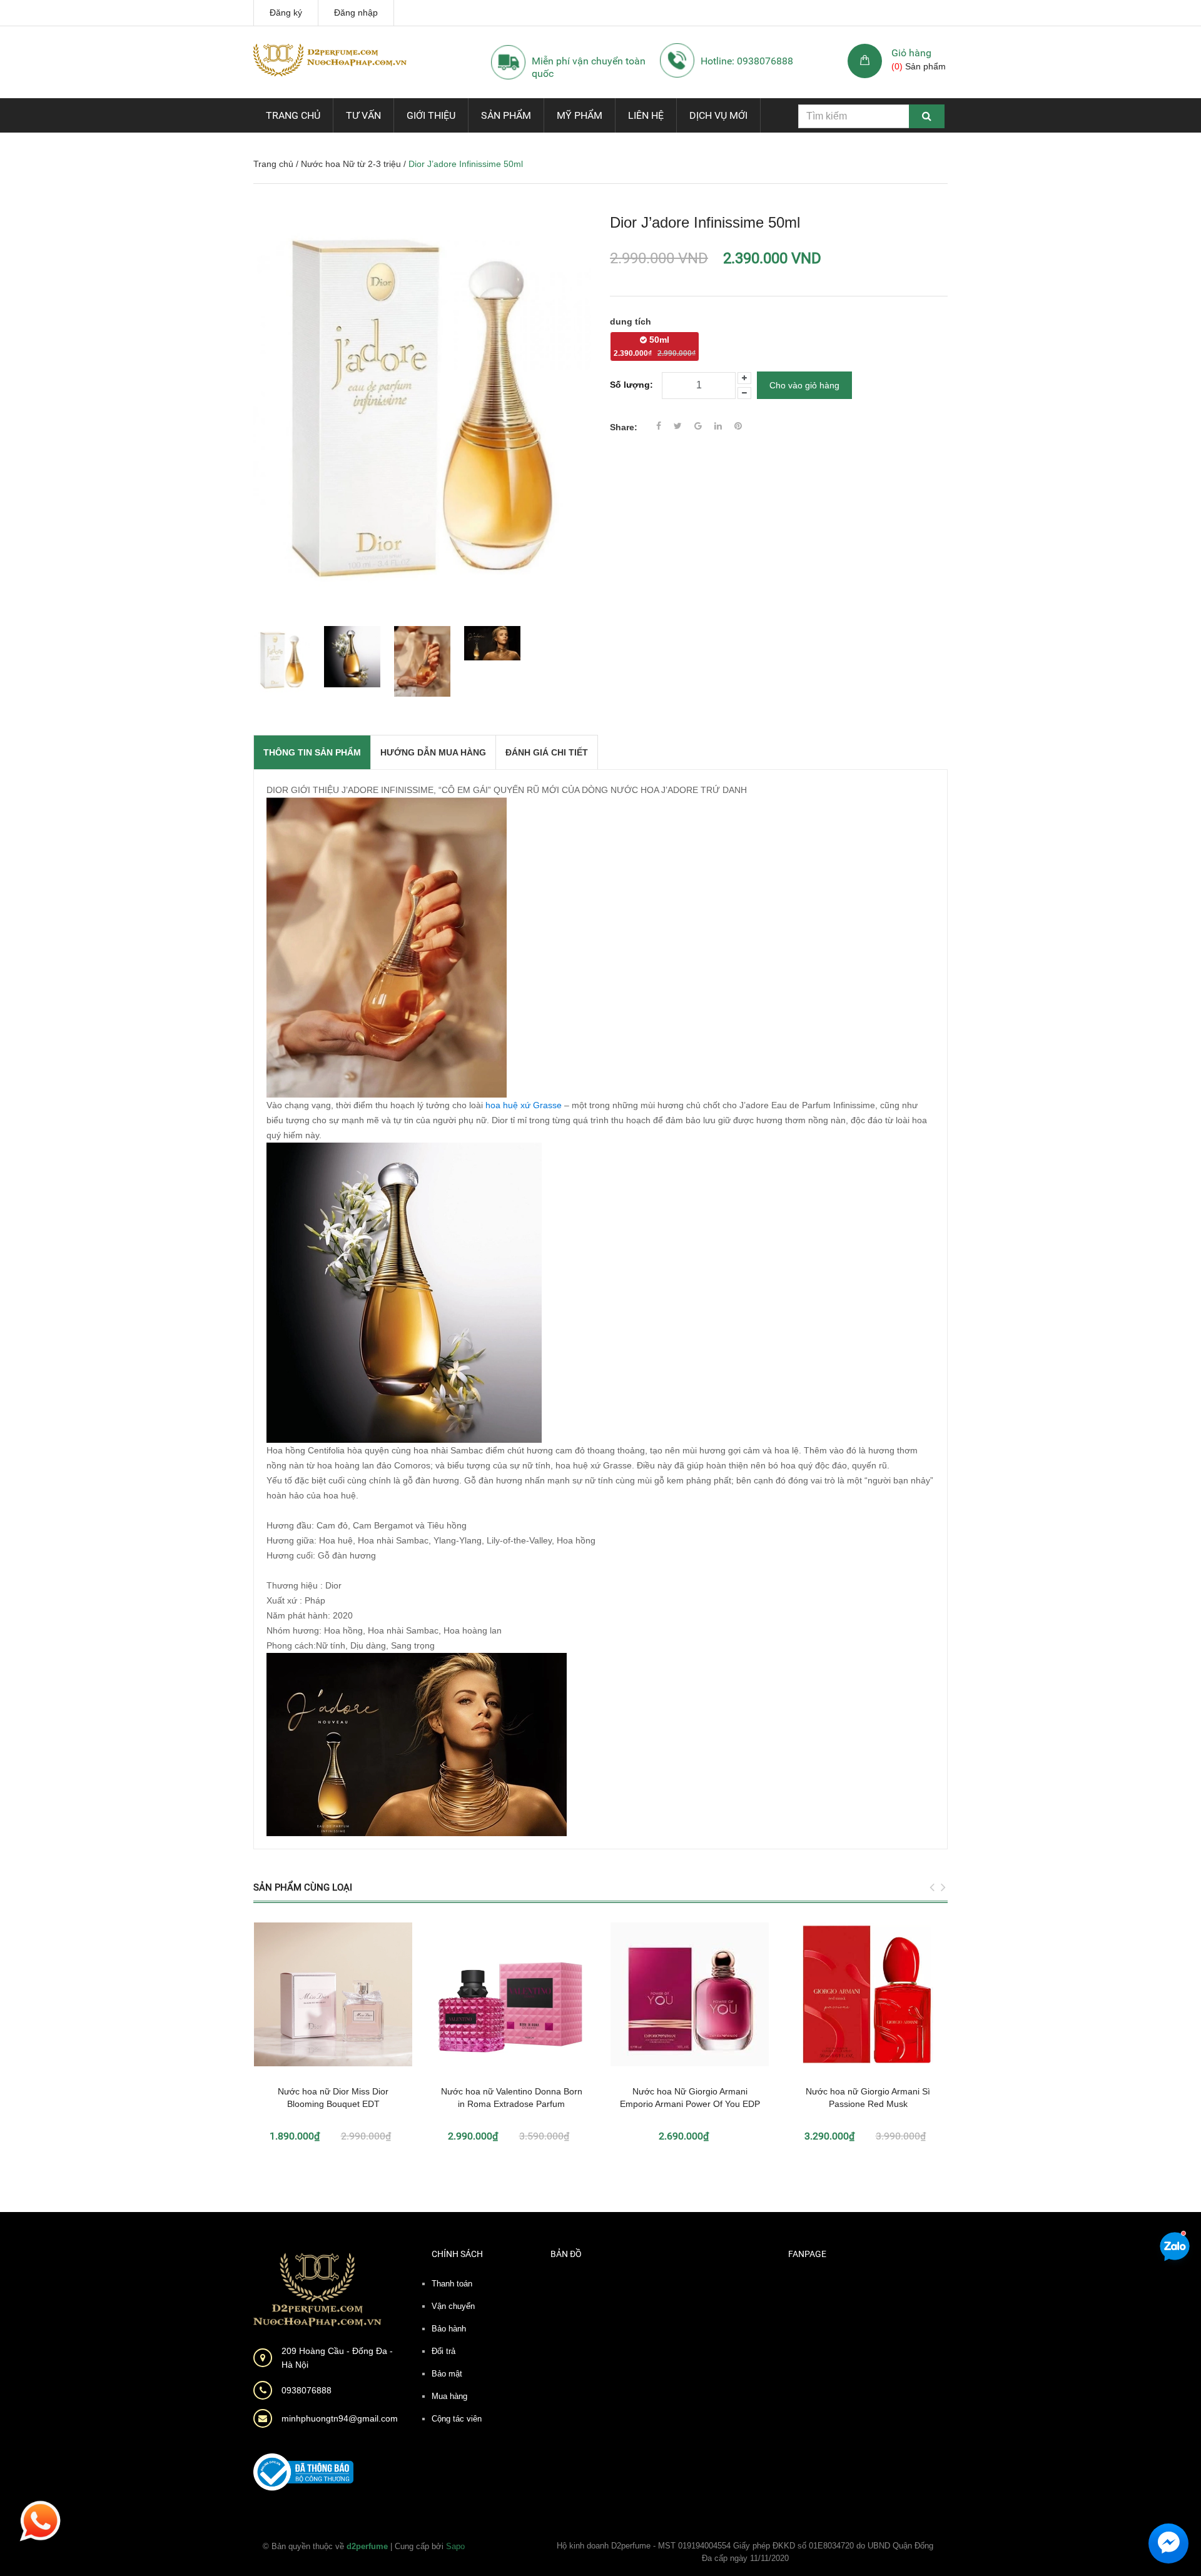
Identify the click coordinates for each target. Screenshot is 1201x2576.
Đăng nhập (356, 13)
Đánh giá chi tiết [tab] (547, 752)
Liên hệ (646, 115)
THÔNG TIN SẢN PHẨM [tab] (312, 752)
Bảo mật (447, 2374)
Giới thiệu (431, 115)
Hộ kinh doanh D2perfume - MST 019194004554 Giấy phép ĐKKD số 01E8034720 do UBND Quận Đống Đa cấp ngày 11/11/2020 (745, 2552)
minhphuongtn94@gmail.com (340, 2418)
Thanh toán (452, 2284)
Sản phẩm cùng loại (303, 1887)
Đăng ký (286, 13)
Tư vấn (363, 115)
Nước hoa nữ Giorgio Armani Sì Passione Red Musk (868, 2098)
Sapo (455, 2546)
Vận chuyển (453, 2306)
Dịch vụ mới (718, 115)
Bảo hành (449, 2329)
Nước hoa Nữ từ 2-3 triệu (351, 164)
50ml (655, 346)
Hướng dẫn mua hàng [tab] (433, 752)
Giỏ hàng (911, 53)
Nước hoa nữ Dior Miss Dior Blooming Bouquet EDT (333, 2098)
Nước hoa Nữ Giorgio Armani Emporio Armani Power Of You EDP (690, 2098)
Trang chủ (293, 115)
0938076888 (307, 2390)
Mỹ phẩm (580, 115)
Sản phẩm (506, 115)
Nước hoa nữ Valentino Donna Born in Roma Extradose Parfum (512, 2098)
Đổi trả (443, 2351)
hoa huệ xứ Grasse (524, 1105)
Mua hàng (449, 2396)
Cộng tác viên (457, 2419)
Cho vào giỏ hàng (804, 385)
